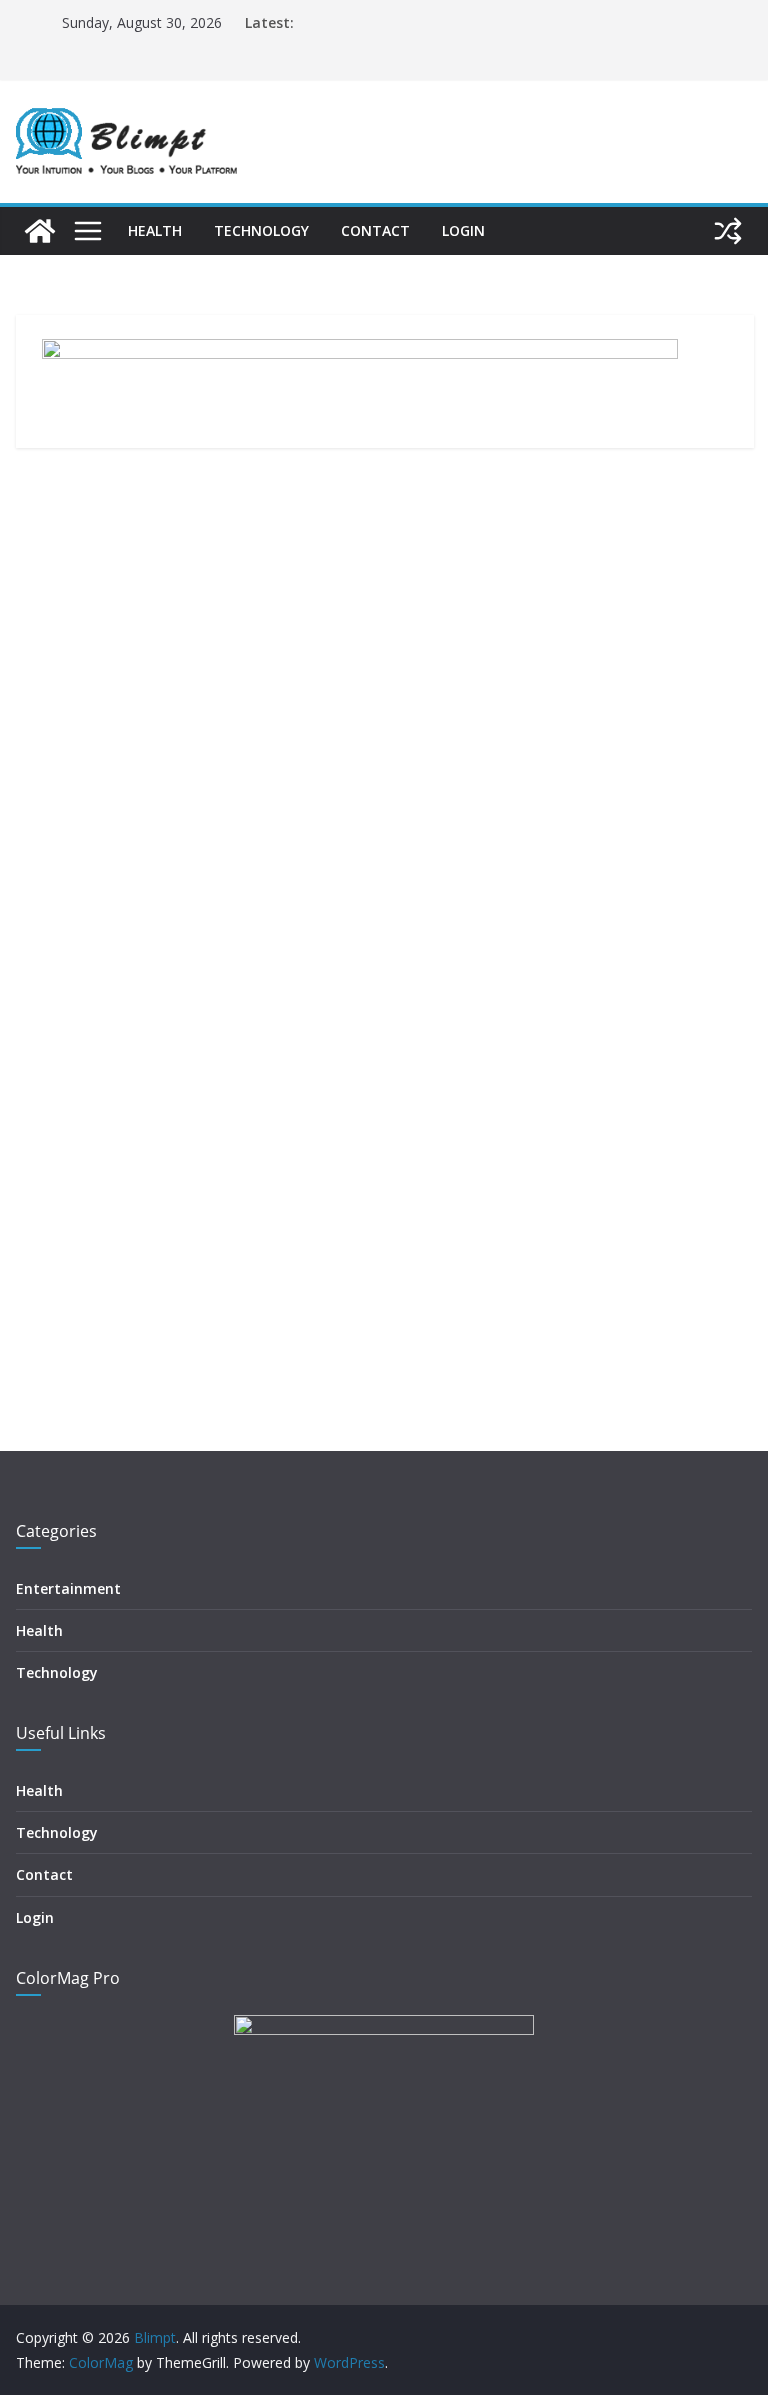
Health (155, 230)
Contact (375, 230)
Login (463, 230)
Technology (261, 230)
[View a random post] (728, 231)
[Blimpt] (40, 231)
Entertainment (68, 1588)
